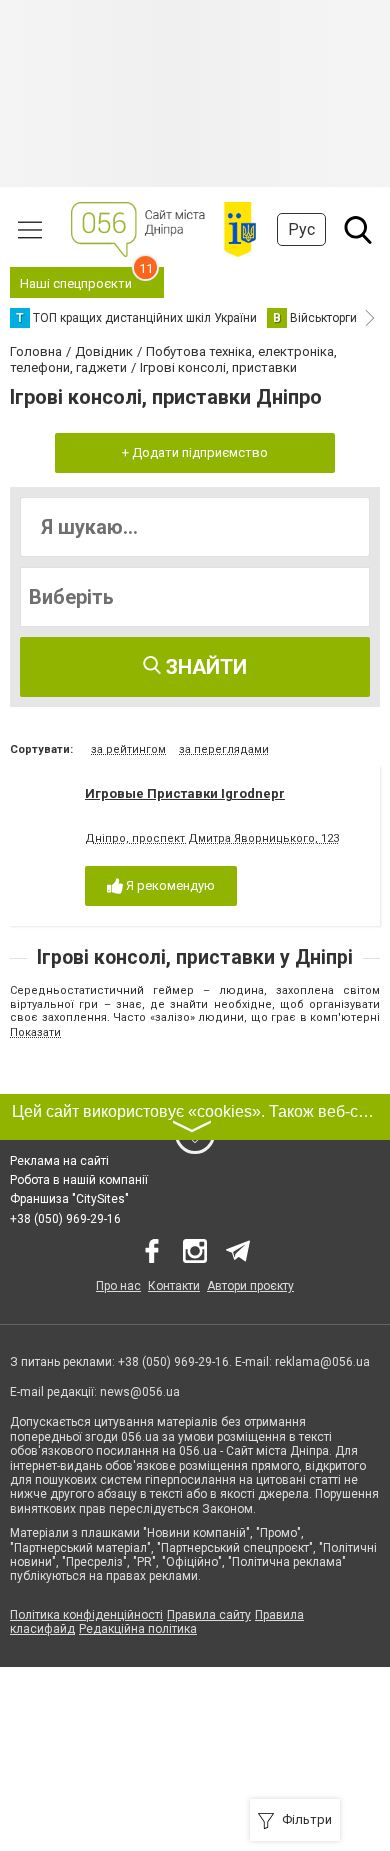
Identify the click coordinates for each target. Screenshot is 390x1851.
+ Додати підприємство (195, 452)
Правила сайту (209, 1615)
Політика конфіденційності (86, 1615)
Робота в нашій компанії (79, 1180)
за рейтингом (128, 749)
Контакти (174, 1286)
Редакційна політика (138, 1629)
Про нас (118, 1286)
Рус (301, 229)
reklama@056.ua (322, 1362)
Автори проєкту (250, 1286)
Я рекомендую (169, 885)
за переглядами (224, 749)
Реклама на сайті (59, 1161)
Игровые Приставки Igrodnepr (185, 793)
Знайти (204, 667)
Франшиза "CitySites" (69, 1199)
